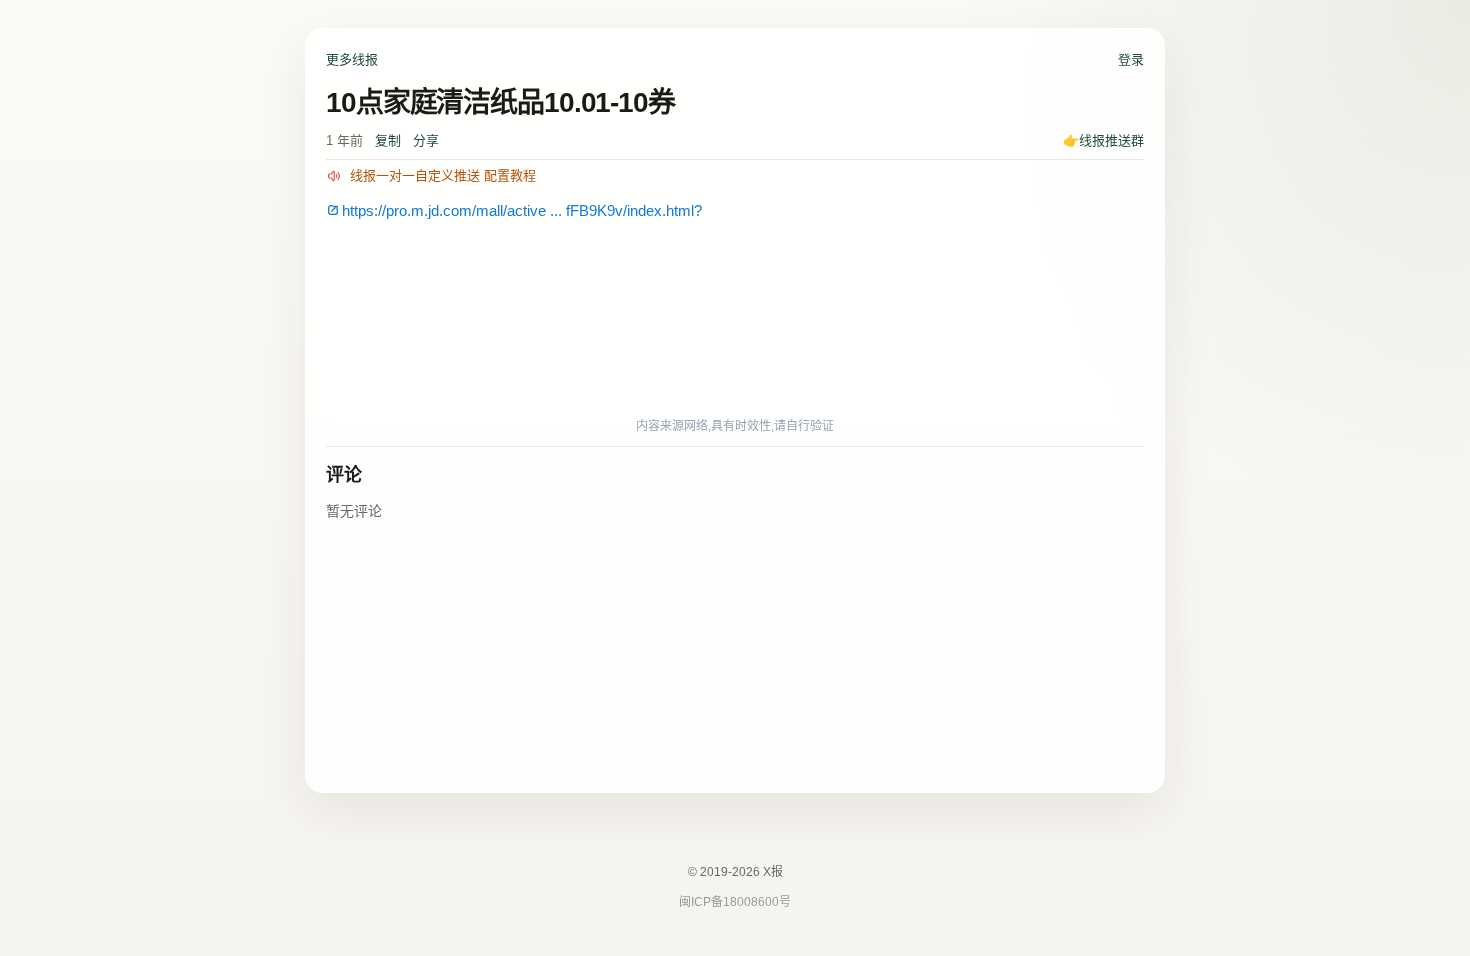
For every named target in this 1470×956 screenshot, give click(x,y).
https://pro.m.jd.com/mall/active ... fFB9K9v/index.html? (522, 210)
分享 (426, 140)
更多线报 (352, 59)
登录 (1131, 59)
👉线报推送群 (1103, 140)
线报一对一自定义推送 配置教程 (443, 175)
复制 (388, 140)
